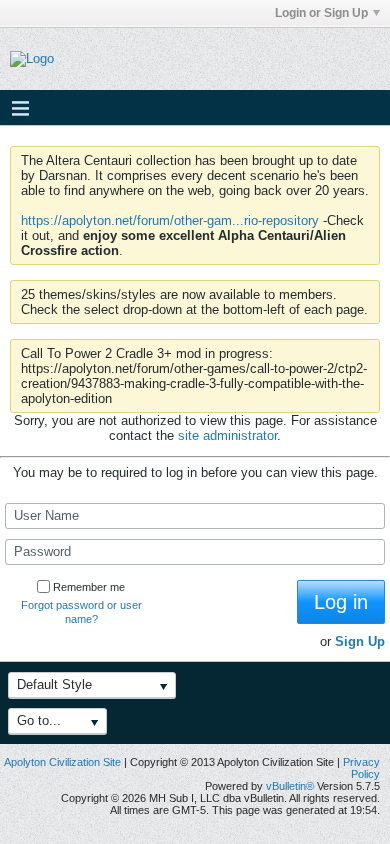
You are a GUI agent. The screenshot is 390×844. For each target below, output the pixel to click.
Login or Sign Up (321, 13)
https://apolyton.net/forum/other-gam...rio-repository (170, 220)
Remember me (89, 587)
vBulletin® (290, 786)
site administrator (227, 435)
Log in (341, 602)
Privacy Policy (361, 768)
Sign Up (360, 641)
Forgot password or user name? (81, 612)
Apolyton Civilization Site (62, 762)
